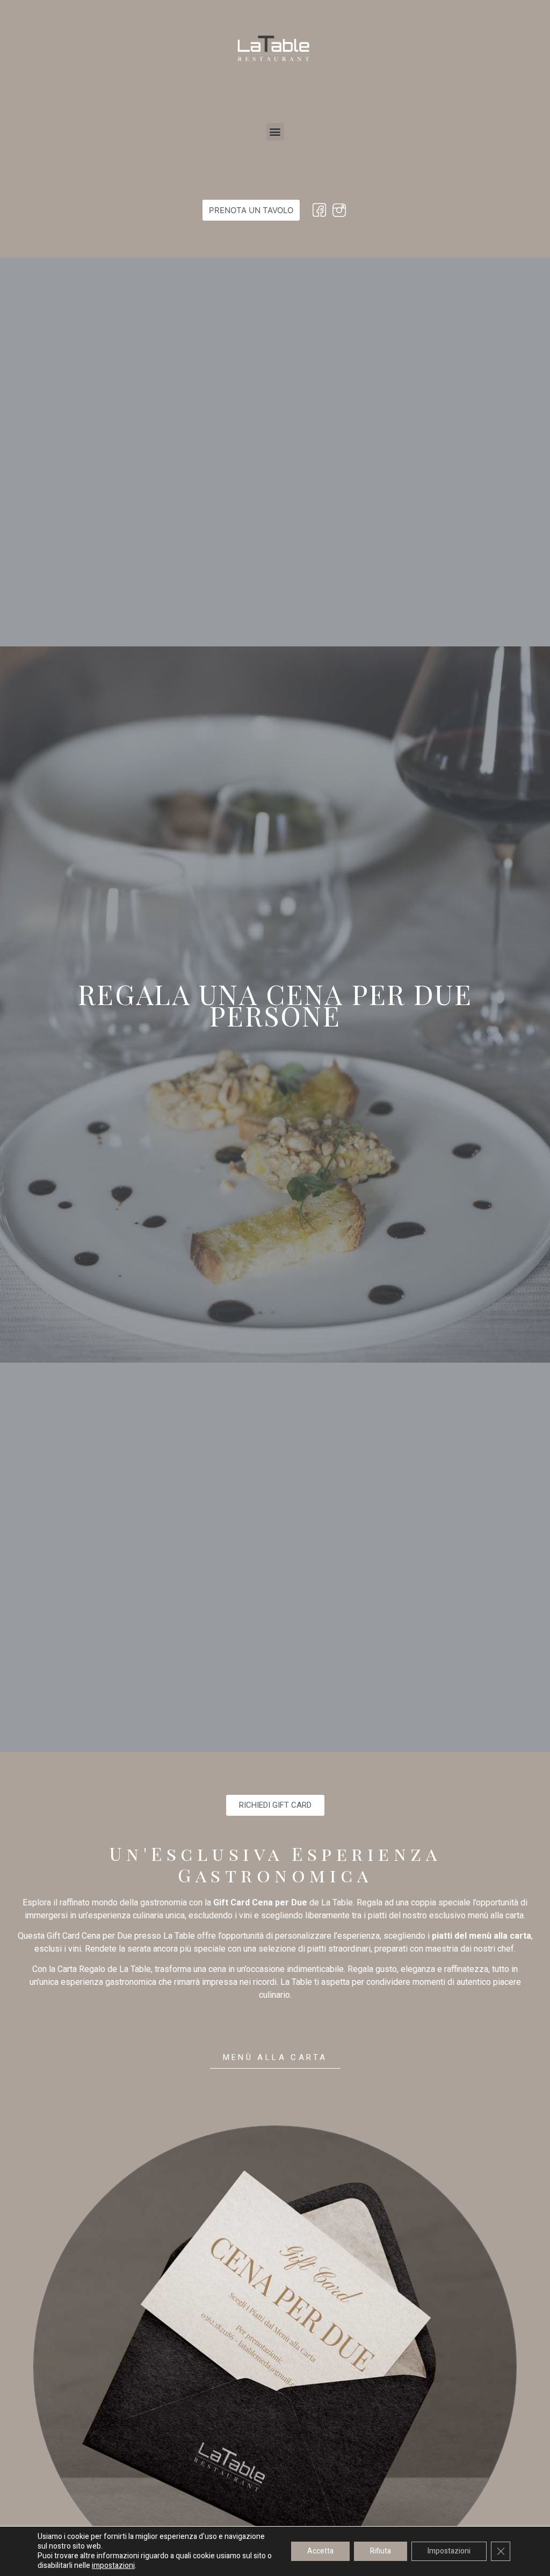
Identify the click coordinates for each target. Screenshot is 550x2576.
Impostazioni (449, 2551)
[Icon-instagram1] (339, 210)
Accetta (320, 2551)
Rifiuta (381, 2551)
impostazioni (113, 2566)
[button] (275, 132)
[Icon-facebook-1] (319, 210)
